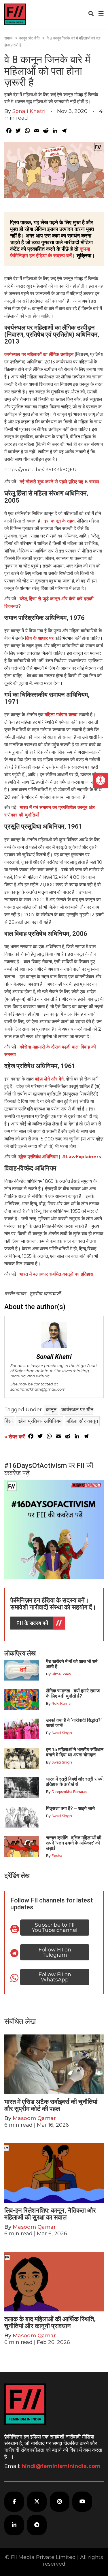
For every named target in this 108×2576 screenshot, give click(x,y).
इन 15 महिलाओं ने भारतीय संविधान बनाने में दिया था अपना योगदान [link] (75, 1752)
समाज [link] (8, 38)
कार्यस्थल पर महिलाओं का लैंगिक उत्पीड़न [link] (39, 354)
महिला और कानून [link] (82, 1421)
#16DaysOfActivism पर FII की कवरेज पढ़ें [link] (49, 1469)
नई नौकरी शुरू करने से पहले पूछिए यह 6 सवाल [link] (61, 482)
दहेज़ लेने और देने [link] (49, 1079)
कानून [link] (51, 1410)
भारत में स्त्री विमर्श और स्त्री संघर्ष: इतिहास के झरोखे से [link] (75, 1782)
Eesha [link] (57, 1856)
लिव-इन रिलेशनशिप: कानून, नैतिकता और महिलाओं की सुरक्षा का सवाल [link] (50, 2214)
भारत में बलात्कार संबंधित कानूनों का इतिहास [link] (56, 1274)
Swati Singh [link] (62, 1733)
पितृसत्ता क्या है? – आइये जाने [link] (72, 1808)
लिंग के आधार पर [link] (39, 638)
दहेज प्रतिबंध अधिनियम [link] (40, 1421)
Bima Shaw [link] (61, 1674)
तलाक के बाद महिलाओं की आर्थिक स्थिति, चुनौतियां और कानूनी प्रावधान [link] (50, 2323)
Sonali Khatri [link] (29, 111)
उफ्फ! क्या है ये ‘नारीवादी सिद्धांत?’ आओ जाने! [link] (74, 1723)
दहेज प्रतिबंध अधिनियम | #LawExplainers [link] (60, 1157)
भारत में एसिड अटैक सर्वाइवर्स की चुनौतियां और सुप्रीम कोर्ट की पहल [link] (51, 2105)
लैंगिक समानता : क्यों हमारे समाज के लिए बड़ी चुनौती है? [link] (73, 1693)
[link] (101, 780)
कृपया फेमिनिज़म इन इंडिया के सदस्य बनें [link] (50, 252)
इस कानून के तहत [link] (59, 521)
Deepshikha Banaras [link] (69, 1792)
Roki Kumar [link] (62, 1703)
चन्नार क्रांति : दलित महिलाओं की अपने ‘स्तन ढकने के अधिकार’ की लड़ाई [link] (74, 1843)
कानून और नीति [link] (29, 38)
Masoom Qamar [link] (34, 2118)
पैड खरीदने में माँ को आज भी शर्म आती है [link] (72, 1664)
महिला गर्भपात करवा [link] (61, 715)
